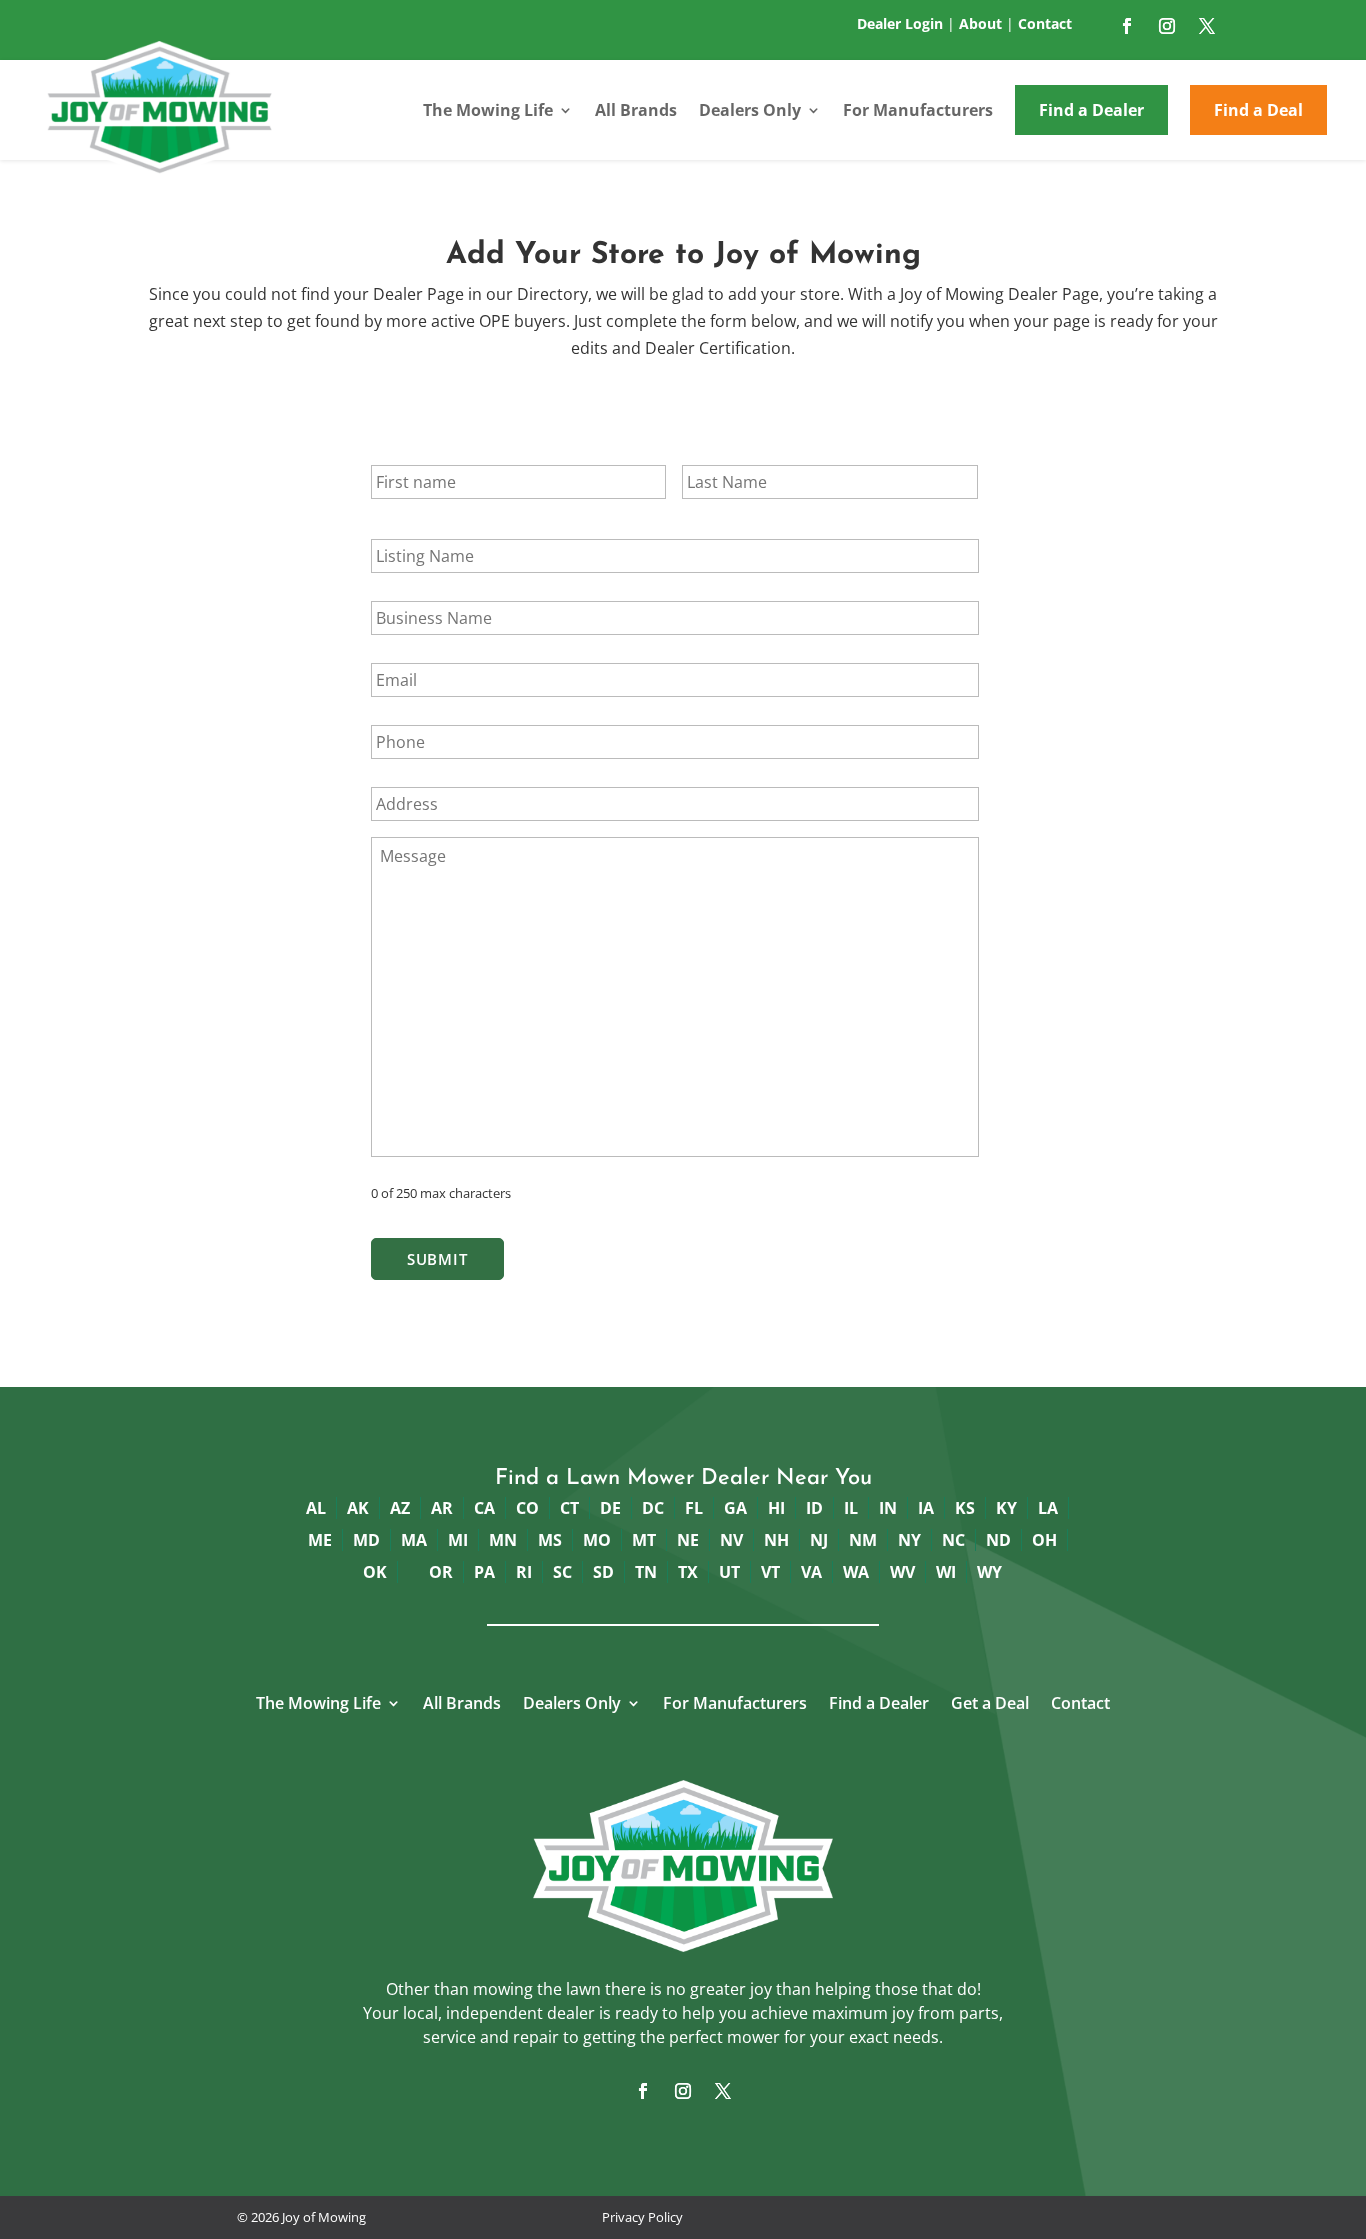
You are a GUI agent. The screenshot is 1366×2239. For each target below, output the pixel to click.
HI (776, 1508)
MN (503, 1540)
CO (527, 1508)
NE (688, 1540)
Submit (437, 1259)
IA (926, 1508)
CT (569, 1508)
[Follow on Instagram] (1167, 26)
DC (653, 1508)
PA (484, 1572)
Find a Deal (1258, 110)
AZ (400, 1508)
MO (597, 1540)
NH (776, 1540)
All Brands (636, 110)
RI (524, 1572)
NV (731, 1540)
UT (729, 1572)
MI (458, 1540)
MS (550, 1540)
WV (902, 1572)
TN (646, 1572)
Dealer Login (900, 23)
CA (484, 1508)
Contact (1045, 23)
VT (770, 1572)
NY (909, 1540)
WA (856, 1572)
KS (965, 1508)
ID (814, 1508)
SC (562, 1572)
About (980, 23)
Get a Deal (990, 1705)
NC (953, 1540)
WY (989, 1572)
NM (863, 1540)
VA (811, 1572)
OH (1044, 1540)
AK (358, 1508)
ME (320, 1540)
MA (414, 1540)
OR (441, 1572)
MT (644, 1540)
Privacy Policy (642, 2217)
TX (688, 1572)
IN (888, 1508)
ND (998, 1540)
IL (851, 1508)
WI (946, 1572)
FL (694, 1508)
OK (375, 1572)
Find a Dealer (1091, 110)
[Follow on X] (1207, 26)
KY (1006, 1508)
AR (442, 1508)
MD (366, 1540)
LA (1048, 1508)
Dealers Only (750, 110)
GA (735, 1508)
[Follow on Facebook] (1127, 26)
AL (316, 1508)
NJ (819, 1540)
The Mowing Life (488, 110)
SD (603, 1572)
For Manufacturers (918, 110)
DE (610, 1508)
